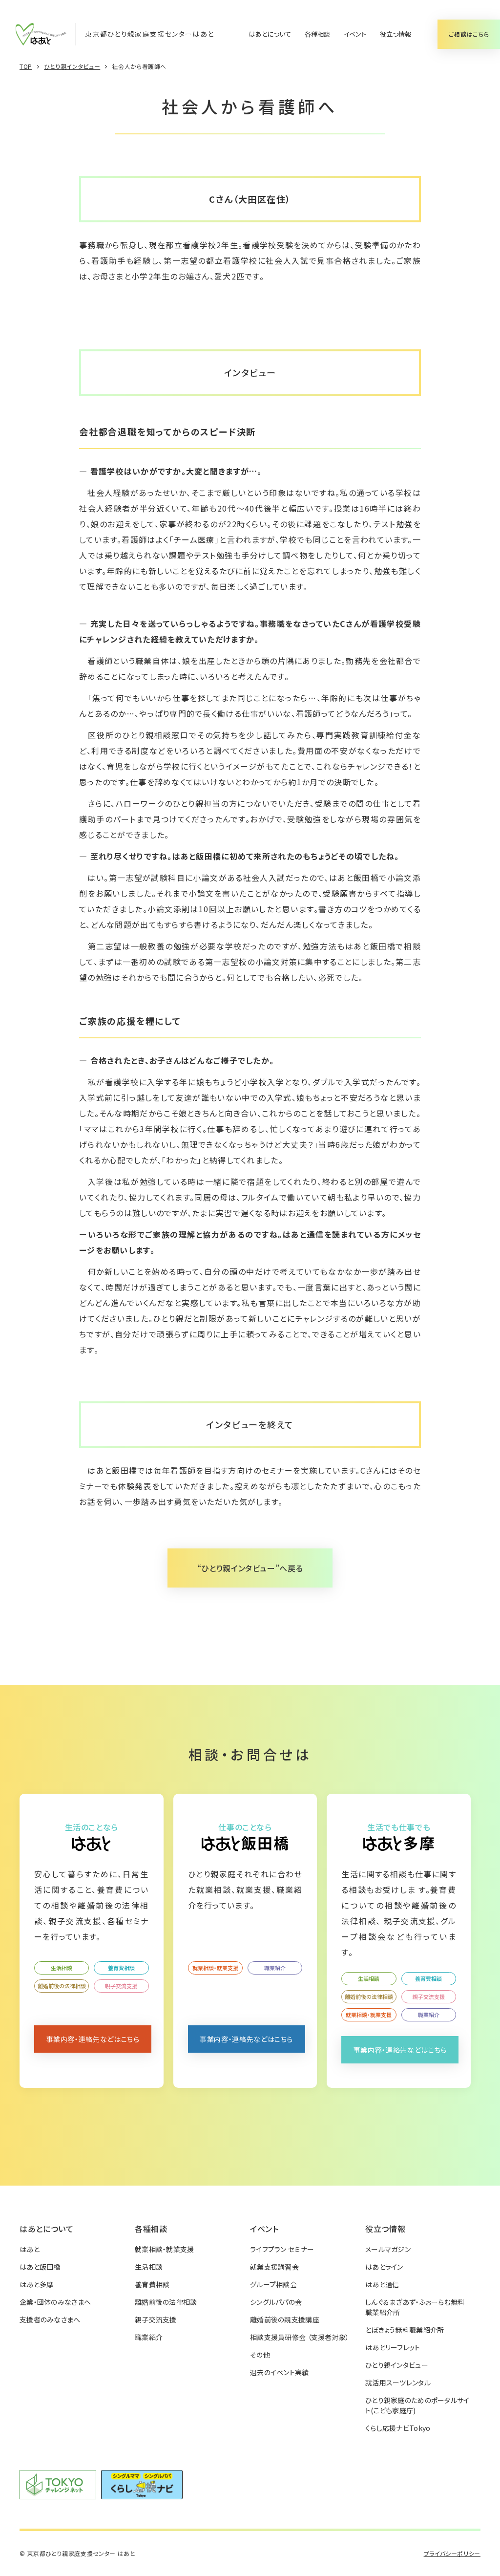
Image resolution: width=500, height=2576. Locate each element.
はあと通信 (382, 2284)
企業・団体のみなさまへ (55, 2302)
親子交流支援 (121, 1986)
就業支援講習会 (274, 2267)
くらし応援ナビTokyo (398, 2428)
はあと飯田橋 (40, 2267)
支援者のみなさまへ (50, 2319)
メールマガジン (388, 2249)
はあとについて (270, 34)
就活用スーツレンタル (398, 2383)
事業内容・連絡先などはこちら (93, 2039)
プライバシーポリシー (452, 2553)
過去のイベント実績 (280, 2372)
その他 (260, 2355)
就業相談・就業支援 (215, 1968)
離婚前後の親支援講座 (285, 2319)
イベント (355, 34)
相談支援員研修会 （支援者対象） (300, 2337)
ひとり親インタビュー (397, 2365)
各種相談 (317, 34)
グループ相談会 (273, 2284)
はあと (30, 2249)
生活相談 (62, 1968)
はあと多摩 (36, 2284)
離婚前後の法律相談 (62, 1986)
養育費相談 (121, 1968)
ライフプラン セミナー (282, 2249)
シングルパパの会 (276, 2302)
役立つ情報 (396, 34)
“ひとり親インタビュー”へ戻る (250, 1568)
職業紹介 (275, 1968)
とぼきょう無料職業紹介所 (405, 2330)
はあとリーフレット (393, 2347)
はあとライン (384, 2267)
